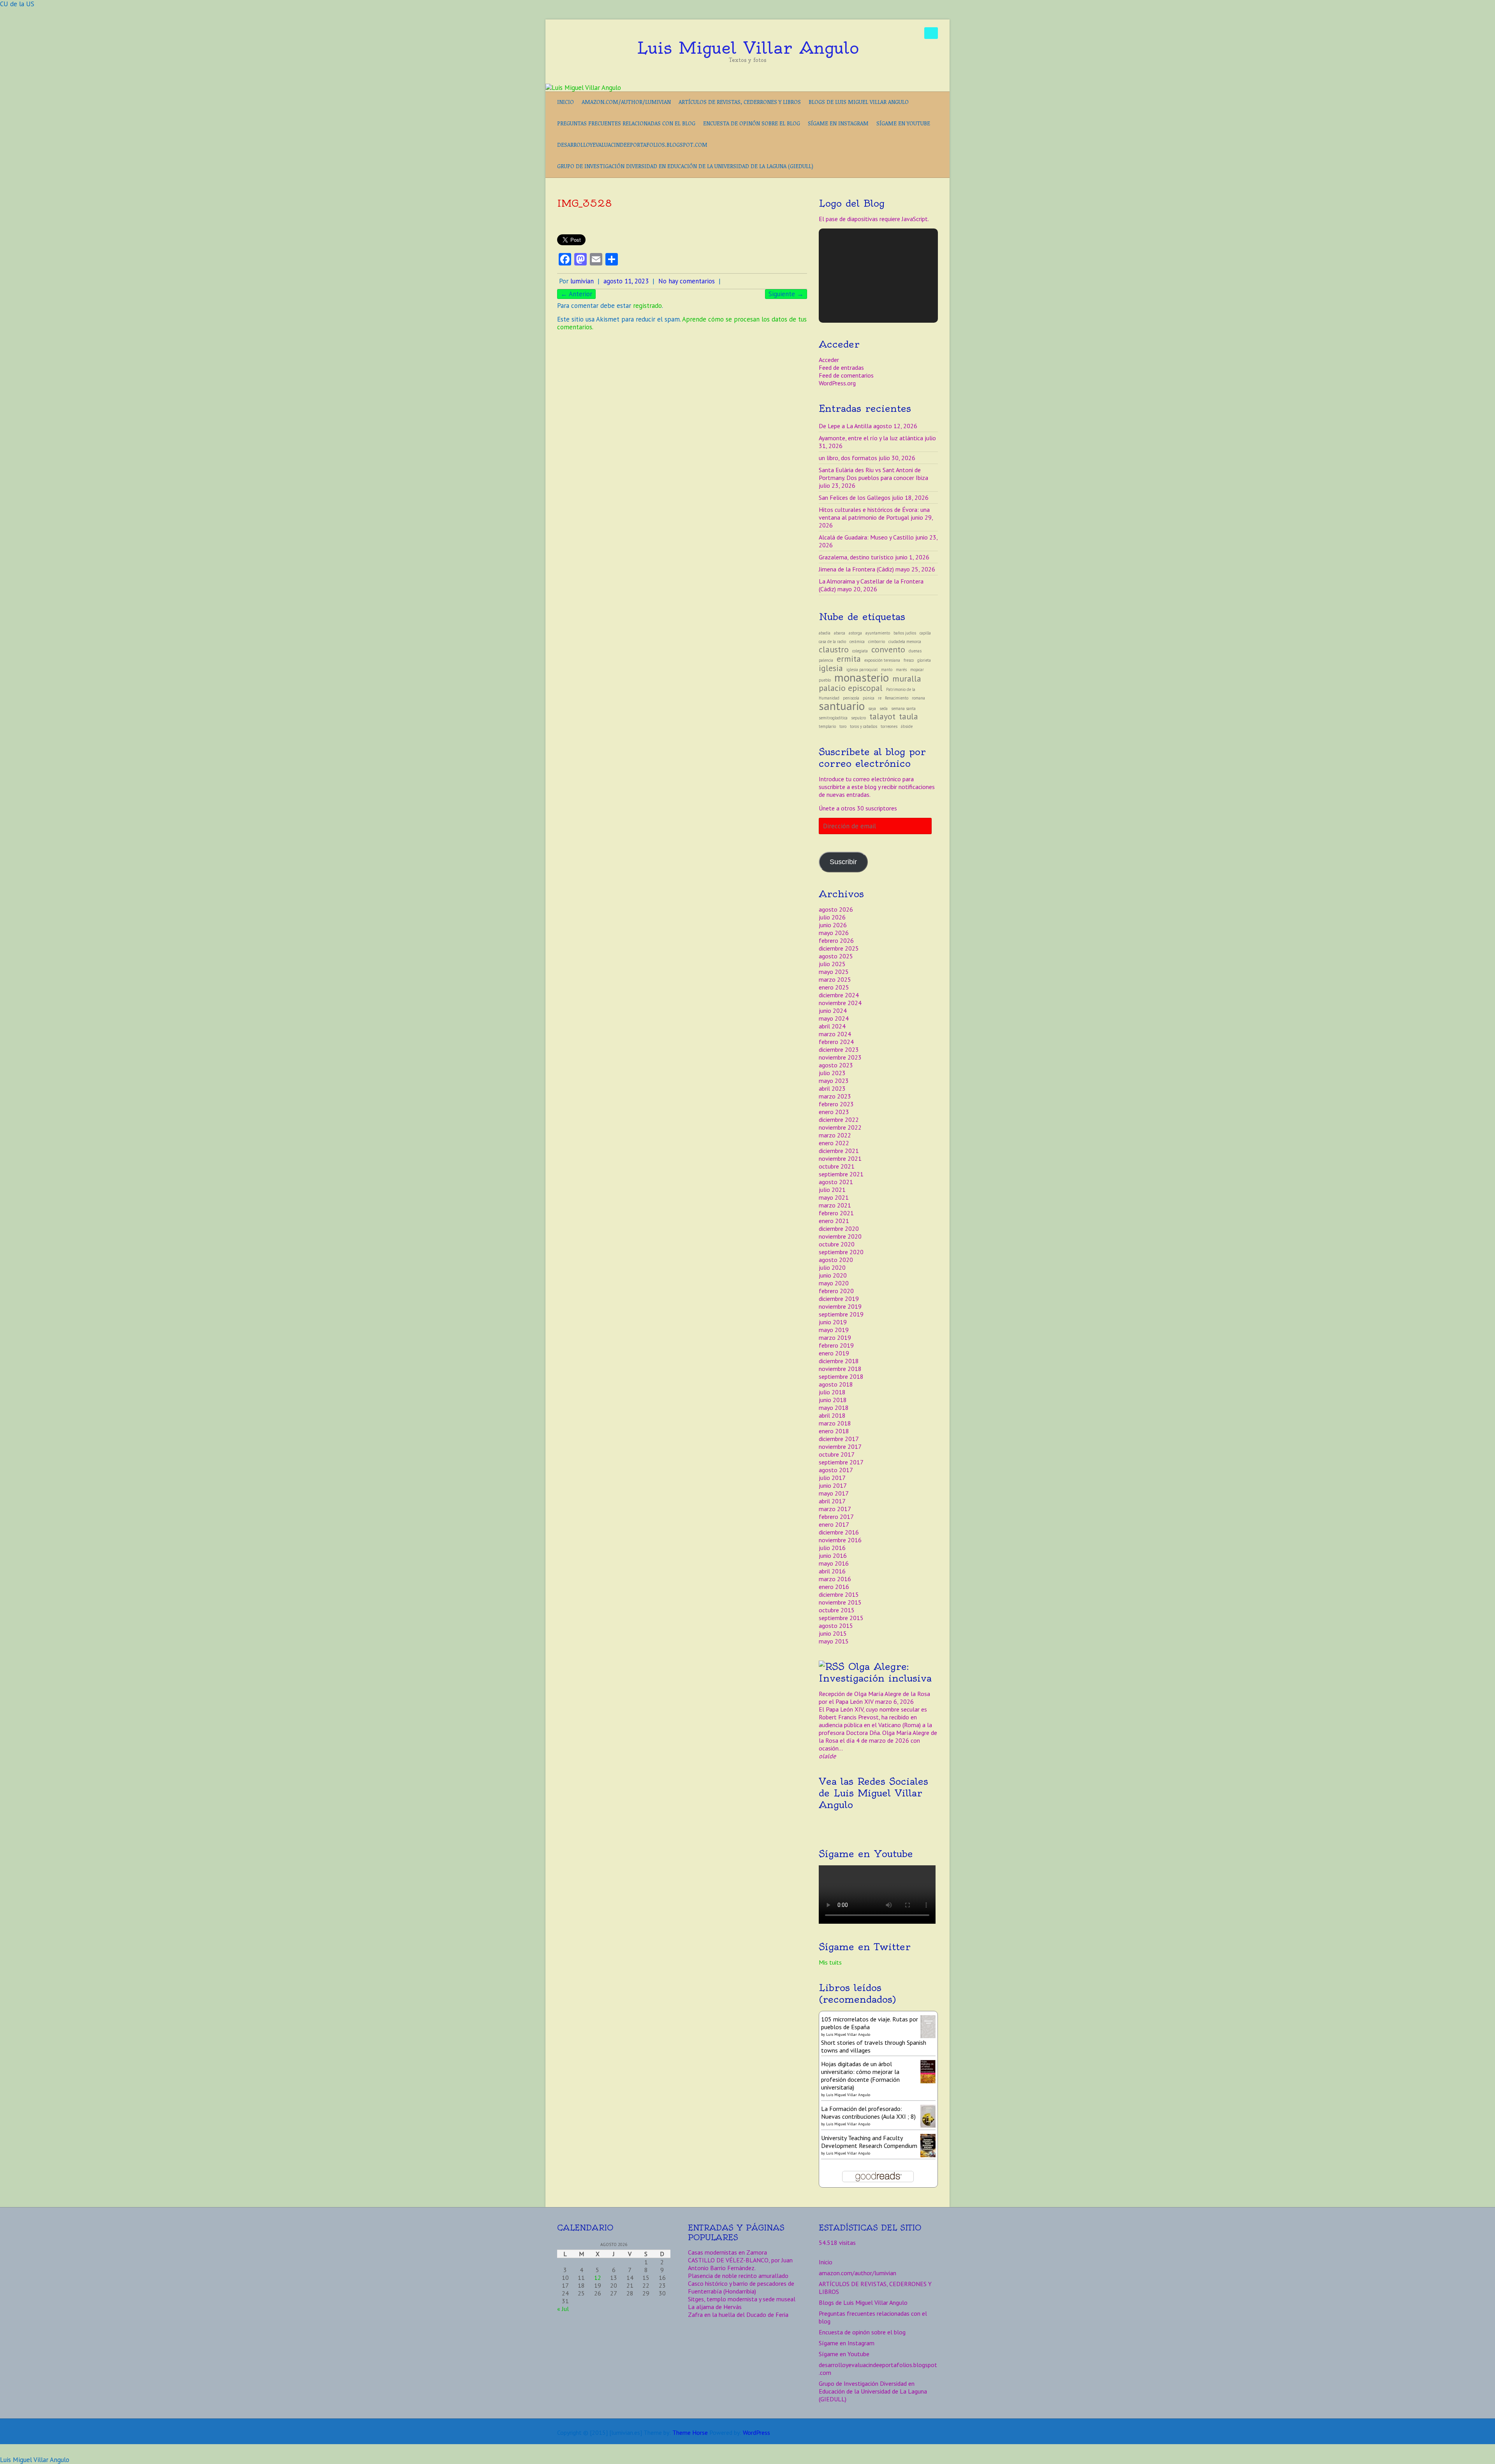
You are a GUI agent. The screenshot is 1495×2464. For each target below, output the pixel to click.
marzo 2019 (835, 1337)
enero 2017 (834, 1524)
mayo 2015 (834, 1641)
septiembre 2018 (841, 1376)
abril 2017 (832, 1501)
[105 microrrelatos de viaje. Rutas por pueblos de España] (928, 2019)
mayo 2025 (834, 972)
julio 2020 (832, 1267)
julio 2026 (832, 917)
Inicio (565, 102)
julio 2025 (832, 964)
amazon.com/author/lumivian (626, 102)
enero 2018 (834, 1431)
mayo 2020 (834, 1283)
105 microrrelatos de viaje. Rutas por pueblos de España (870, 2023)
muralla (907, 678)
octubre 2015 (837, 1610)
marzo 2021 (835, 1205)
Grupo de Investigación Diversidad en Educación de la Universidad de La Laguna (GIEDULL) (685, 166)
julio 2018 (832, 1392)
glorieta (924, 660)
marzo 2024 (835, 1034)
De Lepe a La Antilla (845, 426)
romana (918, 698)
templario (827, 726)
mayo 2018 (834, 1408)
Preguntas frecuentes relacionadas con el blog (626, 123)
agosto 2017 (836, 1470)
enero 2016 (834, 1587)
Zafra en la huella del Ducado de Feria (738, 2315)
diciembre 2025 (839, 948)
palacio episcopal (851, 688)
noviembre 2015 (840, 1602)
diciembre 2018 (839, 1361)
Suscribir (843, 862)
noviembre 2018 (840, 1369)
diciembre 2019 (839, 1299)
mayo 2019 (834, 1330)
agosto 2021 (836, 1182)
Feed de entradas (841, 367)
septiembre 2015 (841, 1618)
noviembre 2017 (840, 1446)
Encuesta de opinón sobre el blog (752, 123)
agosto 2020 (836, 1260)
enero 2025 (834, 987)
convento (888, 649)
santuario (842, 706)
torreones (889, 726)
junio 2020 (833, 1275)
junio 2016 (833, 1555)
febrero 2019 (836, 1345)
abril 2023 (832, 1088)
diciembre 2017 (839, 1439)
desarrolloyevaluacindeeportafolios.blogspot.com (632, 145)
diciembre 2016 (839, 1532)
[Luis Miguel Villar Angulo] (583, 88)
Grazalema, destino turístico (856, 557)
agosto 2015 (836, 1626)
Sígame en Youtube (903, 123)
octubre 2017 (837, 1454)
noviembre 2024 (840, 1003)
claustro (834, 649)
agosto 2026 (836, 909)
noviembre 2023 (840, 1057)
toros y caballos (864, 726)
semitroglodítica (833, 718)
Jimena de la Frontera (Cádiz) (856, 569)
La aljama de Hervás (715, 2307)
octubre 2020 (837, 1244)
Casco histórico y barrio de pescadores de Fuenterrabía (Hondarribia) (741, 2287)
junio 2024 (833, 1011)
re (880, 698)
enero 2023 (834, 1112)
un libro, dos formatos (848, 458)
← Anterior (576, 294)
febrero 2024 (836, 1042)
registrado (647, 306)
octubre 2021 (837, 1166)
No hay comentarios (687, 281)
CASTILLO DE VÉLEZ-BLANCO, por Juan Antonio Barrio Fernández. (740, 2264)
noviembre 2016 (840, 1540)
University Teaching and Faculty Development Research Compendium (869, 2142)
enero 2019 (834, 1353)
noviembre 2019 (840, 1306)
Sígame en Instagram (838, 123)
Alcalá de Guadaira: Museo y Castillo (866, 537)
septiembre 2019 (841, 1314)
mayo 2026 (834, 933)
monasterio (862, 677)
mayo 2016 (834, 1563)
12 (598, 2278)
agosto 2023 (836, 1065)
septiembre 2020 (841, 1252)
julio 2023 (832, 1073)
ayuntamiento (878, 633)
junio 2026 (833, 925)
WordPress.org (837, 383)
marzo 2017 (835, 1509)
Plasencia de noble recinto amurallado (738, 2276)
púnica (869, 698)
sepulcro (858, 718)
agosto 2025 (836, 956)
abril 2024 (832, 1026)
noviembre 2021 (840, 1158)
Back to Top (1484, 2453)
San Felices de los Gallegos (855, 497)
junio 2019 (833, 1322)
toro (843, 726)
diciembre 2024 (839, 995)
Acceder (829, 360)
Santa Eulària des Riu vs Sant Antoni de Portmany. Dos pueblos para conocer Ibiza (873, 474)
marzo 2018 (835, 1423)
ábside (907, 726)
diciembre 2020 (839, 1228)
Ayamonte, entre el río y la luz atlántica (871, 438)
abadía (825, 633)
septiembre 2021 (841, 1174)
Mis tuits (830, 1962)
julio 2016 (832, 1548)
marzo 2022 (835, 1135)
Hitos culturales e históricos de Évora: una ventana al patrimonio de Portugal (874, 513)
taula (908, 716)
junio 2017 (833, 1485)
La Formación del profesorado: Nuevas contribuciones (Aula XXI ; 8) (868, 2113)
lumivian (582, 281)
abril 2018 (832, 1415)
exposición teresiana (882, 660)
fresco (909, 660)
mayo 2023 (834, 1081)
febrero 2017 (836, 1517)
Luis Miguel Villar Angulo (748, 48)
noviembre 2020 (840, 1236)
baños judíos (905, 633)
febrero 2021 (836, 1213)
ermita (849, 659)
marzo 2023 (835, 1096)
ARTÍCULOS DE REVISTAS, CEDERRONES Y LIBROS (740, 102)
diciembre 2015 (839, 1594)
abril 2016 (832, 1571)
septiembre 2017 (841, 1462)
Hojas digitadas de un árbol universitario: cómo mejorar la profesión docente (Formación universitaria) (860, 2076)
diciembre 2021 (839, 1151)
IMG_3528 (585, 203)
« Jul (563, 2309)
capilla (925, 633)
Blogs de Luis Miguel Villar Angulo (859, 102)
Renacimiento (897, 698)
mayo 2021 (834, 1197)
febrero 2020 (836, 1291)
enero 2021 (834, 1221)
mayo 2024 (834, 1018)
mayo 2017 (834, 1493)
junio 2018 (833, 1400)
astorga (855, 633)
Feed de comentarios (846, 375)
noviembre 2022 (840, 1127)
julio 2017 (832, 1478)
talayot (882, 716)
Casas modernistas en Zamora (727, 2252)
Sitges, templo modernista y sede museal (742, 2299)
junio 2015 (833, 1633)
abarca (840, 633)
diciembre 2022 (839, 1120)
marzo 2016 (835, 1579)
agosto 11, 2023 (626, 281)
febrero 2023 (836, 1104)
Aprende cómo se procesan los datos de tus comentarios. (682, 323)
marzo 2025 (835, 979)
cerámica (857, 641)
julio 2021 (832, 1190)
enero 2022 (834, 1143)
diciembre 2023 (839, 1049)
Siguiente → (786, 294)
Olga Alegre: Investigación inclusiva (875, 1672)
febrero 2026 (836, 940)
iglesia (831, 668)
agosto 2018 (836, 1384)
